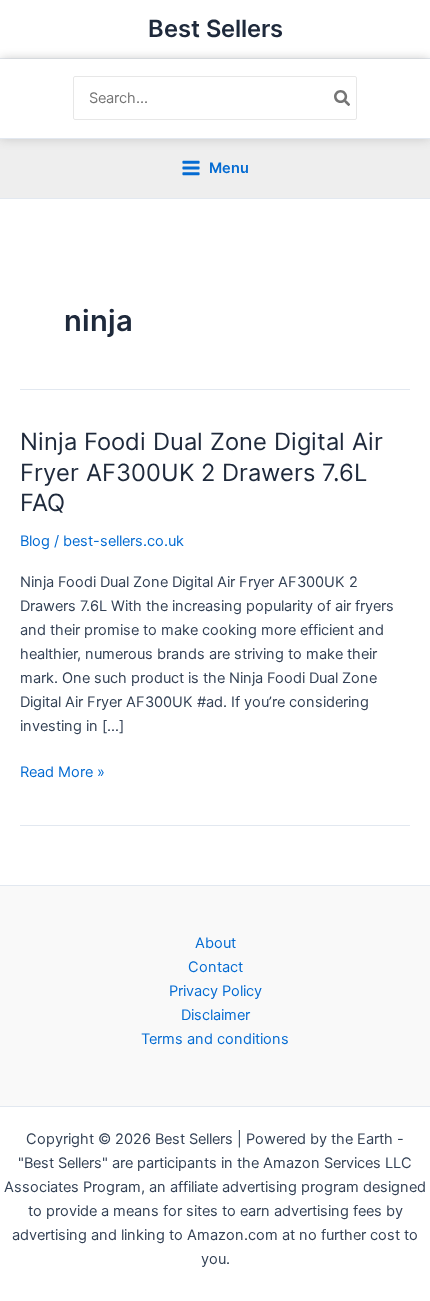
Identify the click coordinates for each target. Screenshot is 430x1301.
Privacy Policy (215, 991)
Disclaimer (215, 1015)
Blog (35, 541)
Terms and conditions (215, 1039)
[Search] (343, 98)
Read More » (62, 773)
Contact (215, 967)
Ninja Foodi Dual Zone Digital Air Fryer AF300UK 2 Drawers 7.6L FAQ (201, 472)
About (215, 943)
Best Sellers (215, 28)
